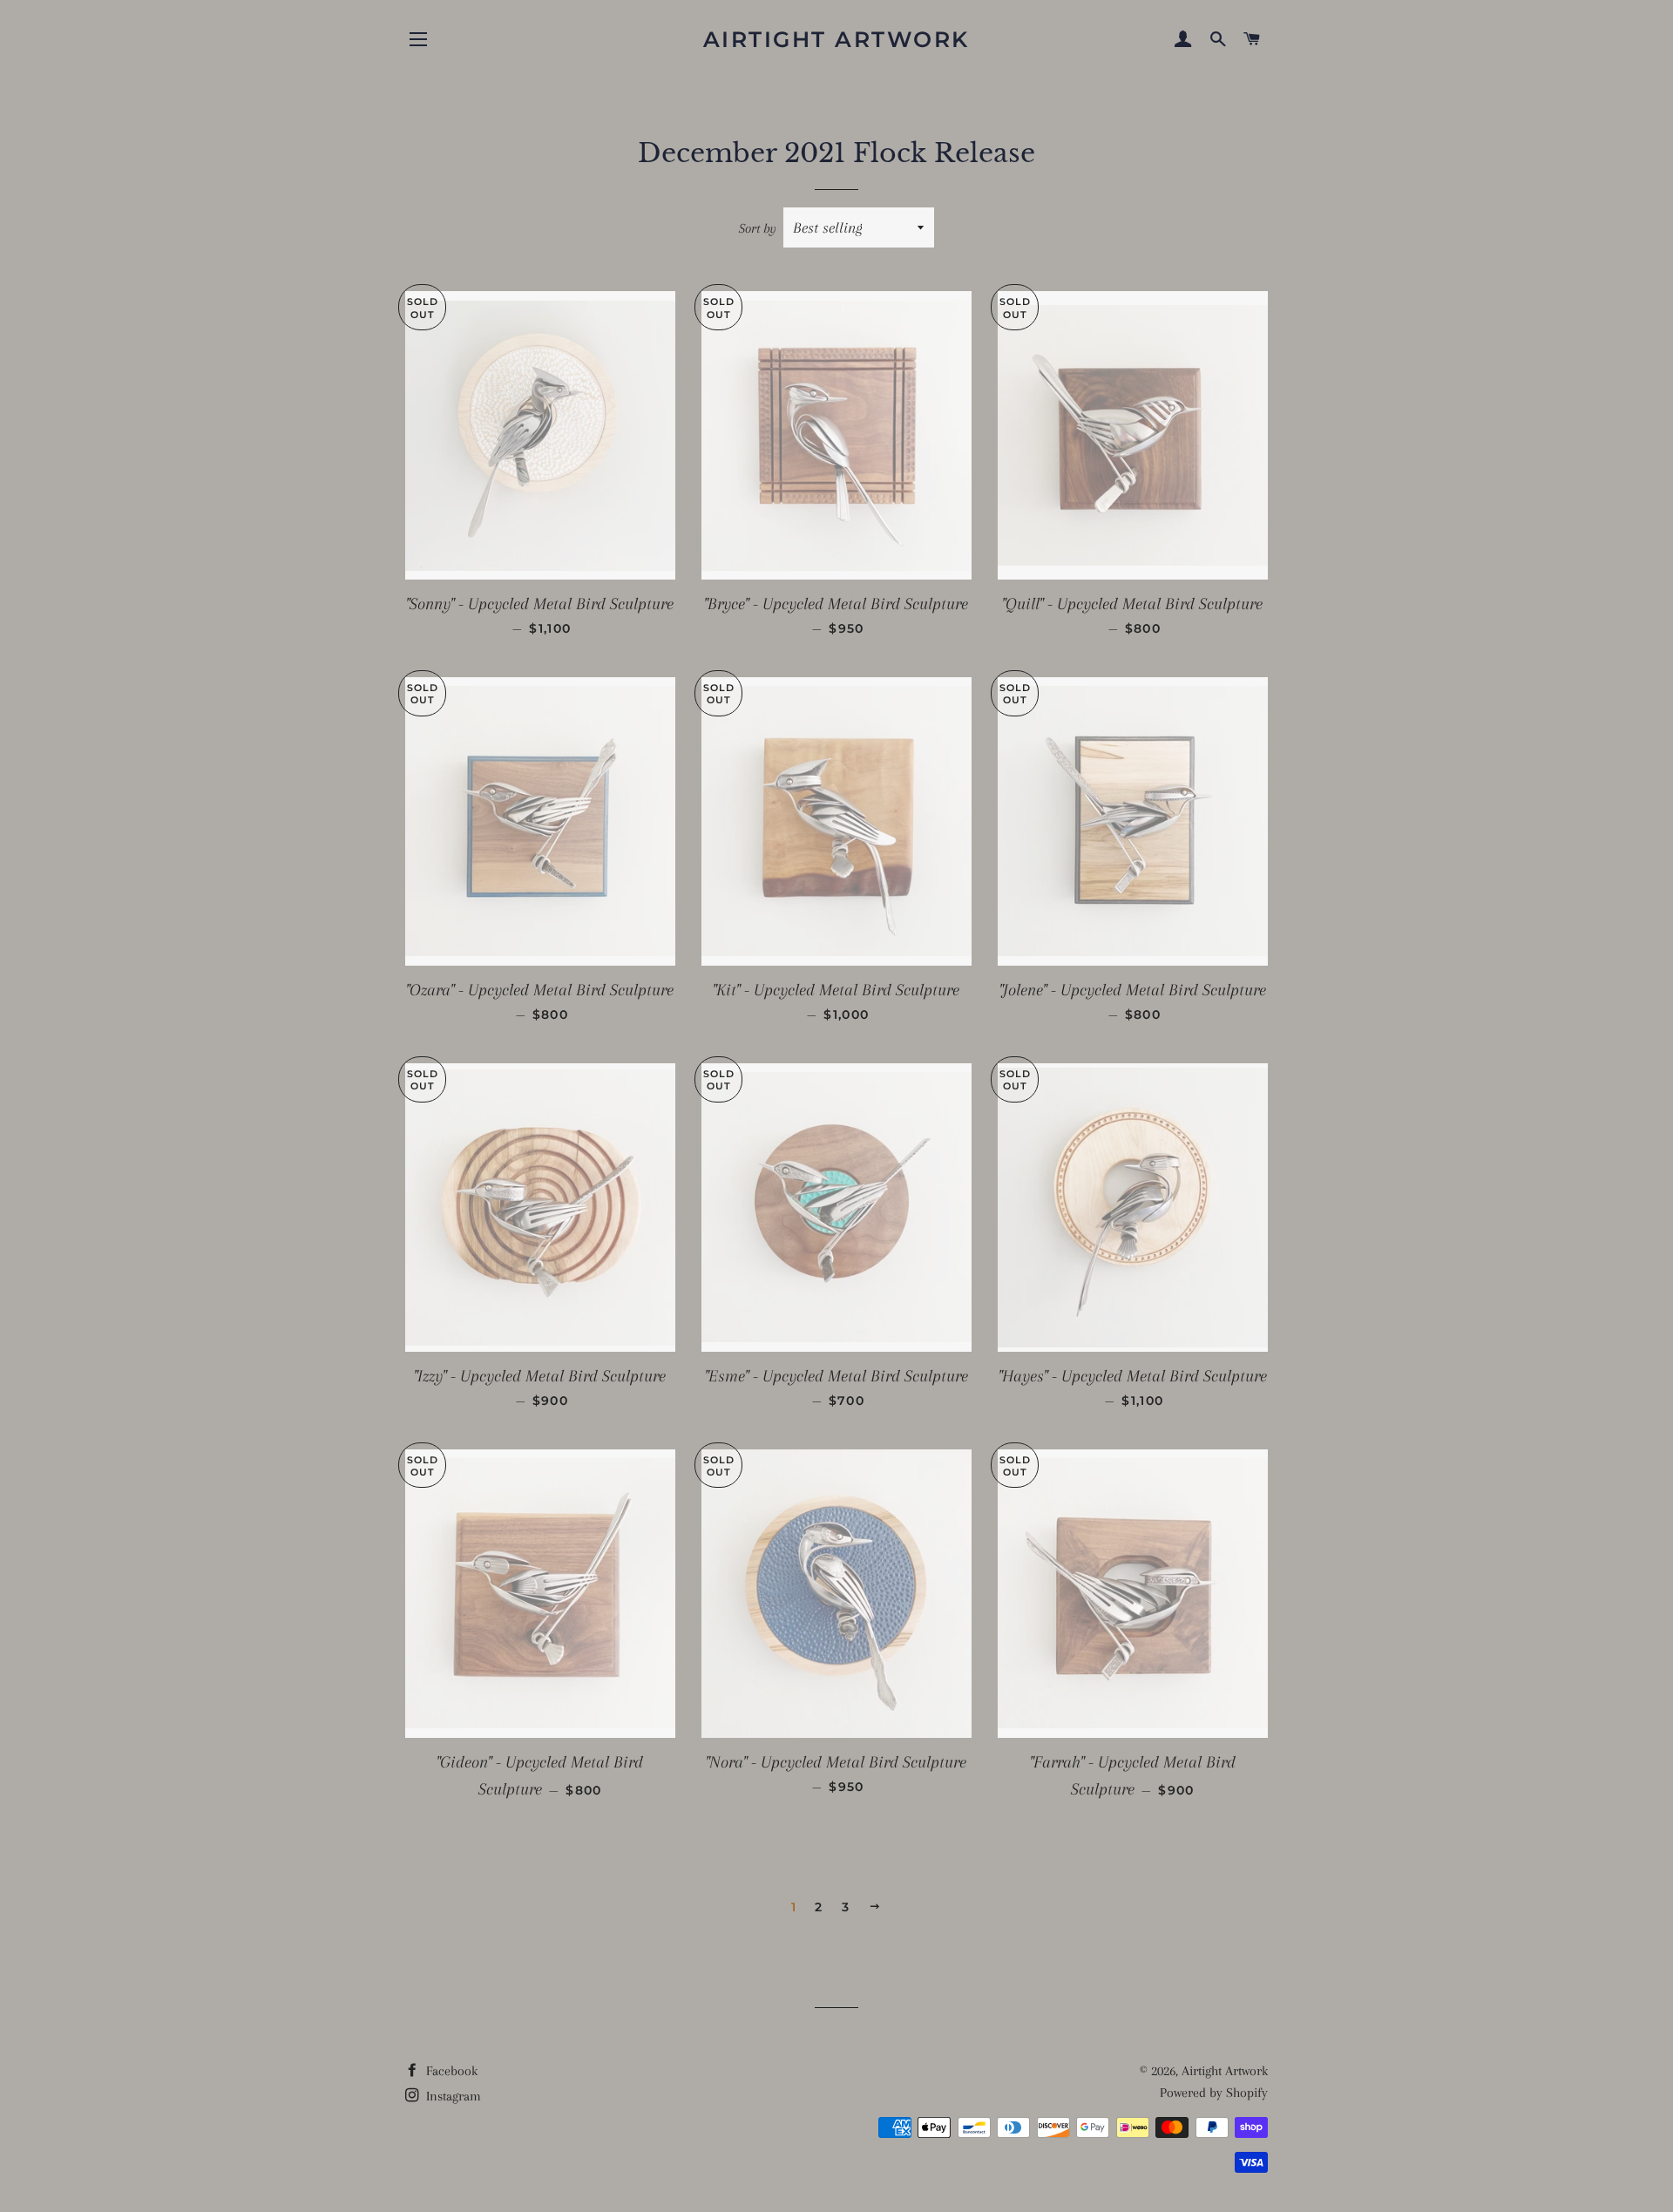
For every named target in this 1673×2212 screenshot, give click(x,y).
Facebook (450, 2071)
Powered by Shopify (1214, 2093)
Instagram (452, 2096)
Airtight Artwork (836, 39)
